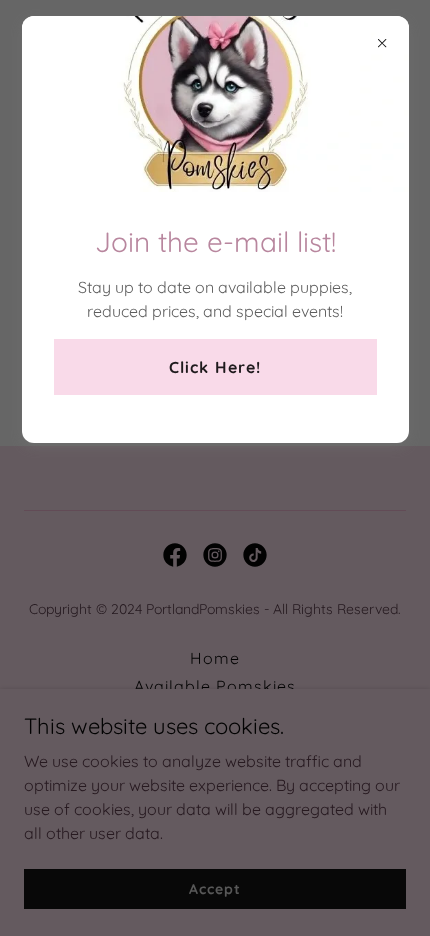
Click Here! (214, 367)
